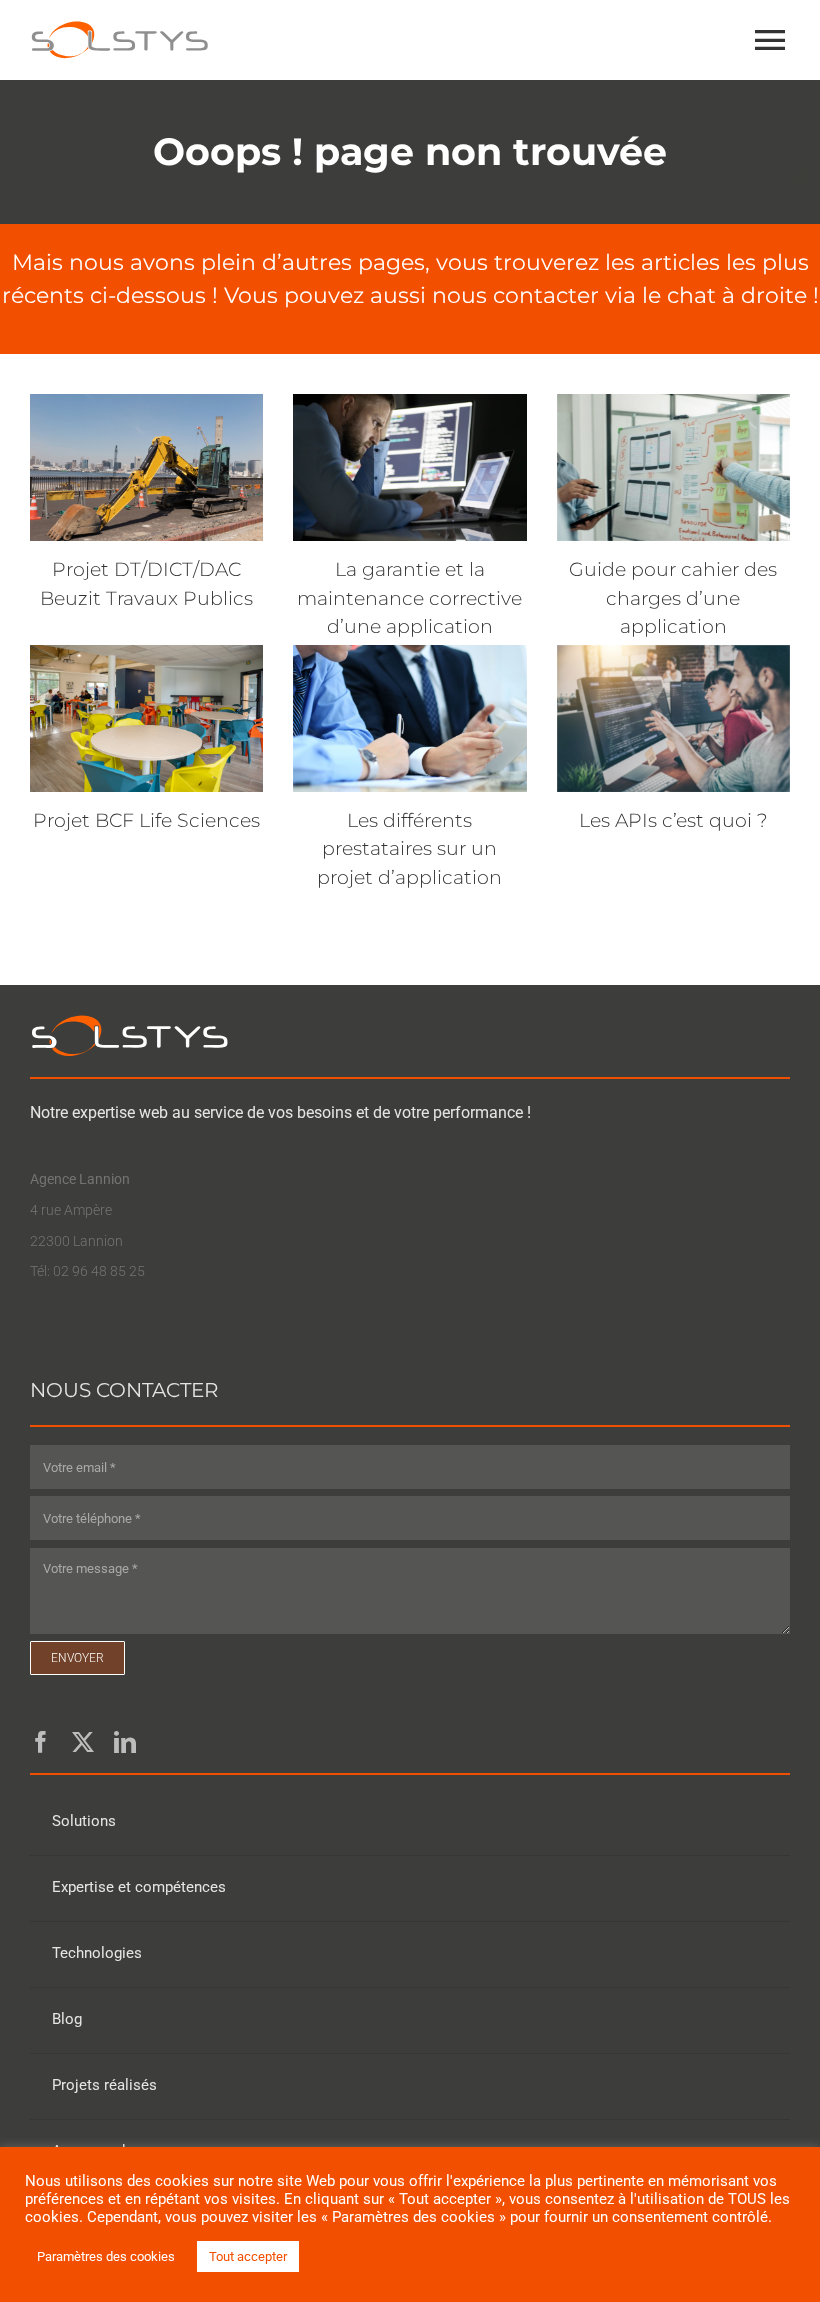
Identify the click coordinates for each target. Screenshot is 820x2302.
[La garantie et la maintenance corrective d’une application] (409, 467)
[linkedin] (125, 1742)
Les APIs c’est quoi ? (673, 820)
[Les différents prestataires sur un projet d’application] (409, 718)
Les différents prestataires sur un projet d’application (409, 849)
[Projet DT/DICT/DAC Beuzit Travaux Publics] (146, 467)
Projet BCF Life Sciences (146, 820)
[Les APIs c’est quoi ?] (673, 718)
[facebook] (41, 1742)
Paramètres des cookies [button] (106, 2256)
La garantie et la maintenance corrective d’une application (409, 598)
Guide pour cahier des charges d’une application (673, 598)
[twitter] (83, 1742)
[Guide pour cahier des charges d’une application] (673, 467)
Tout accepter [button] (248, 2256)
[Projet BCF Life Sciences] (146, 718)
